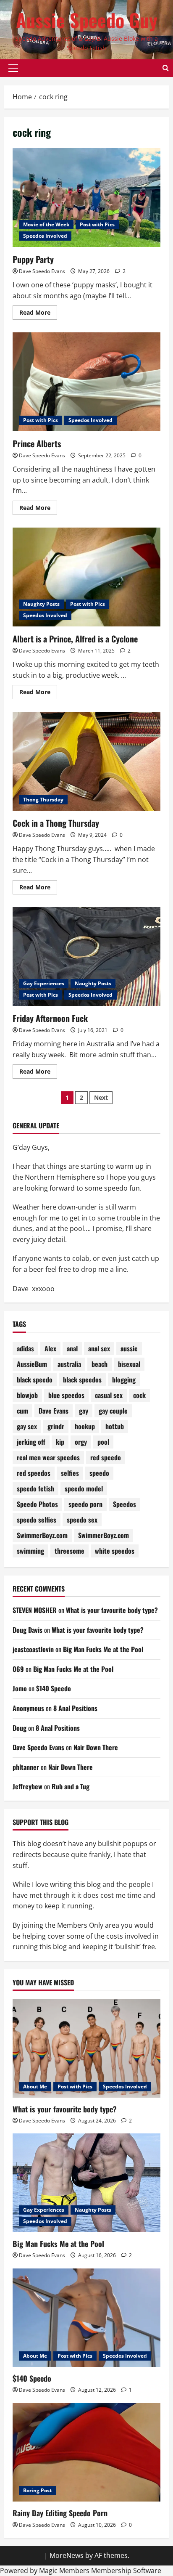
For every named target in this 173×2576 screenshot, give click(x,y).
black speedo (35, 1380)
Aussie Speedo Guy (87, 20)
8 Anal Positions (75, 1708)
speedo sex (82, 1520)
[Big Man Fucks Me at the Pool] (86, 2183)
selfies (70, 1473)
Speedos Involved (45, 236)
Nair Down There (96, 1747)
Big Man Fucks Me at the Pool (103, 1649)
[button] (13, 68)
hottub (115, 1426)
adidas (25, 1348)
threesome (69, 1551)
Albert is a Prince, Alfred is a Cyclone (75, 639)
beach (100, 1364)
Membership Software (126, 2571)
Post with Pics (97, 224)
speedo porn (85, 1504)
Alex (50, 1348)
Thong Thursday (43, 800)
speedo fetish (35, 1488)
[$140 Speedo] (86, 2318)
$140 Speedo (54, 1688)
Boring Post (37, 2490)
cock (139, 1395)
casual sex (109, 1395)
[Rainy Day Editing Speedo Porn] (86, 2453)
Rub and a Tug (71, 1786)
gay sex (27, 1426)
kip (60, 1442)
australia (69, 1364)
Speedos (125, 1504)
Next (101, 1097)
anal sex (99, 1348)
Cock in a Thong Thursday (56, 823)
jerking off (31, 1442)
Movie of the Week (46, 224)
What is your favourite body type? (112, 1610)
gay (84, 1411)
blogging (124, 1380)
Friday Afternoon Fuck (50, 1018)
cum (22, 1411)
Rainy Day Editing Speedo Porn (60, 2513)
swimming (30, 1551)
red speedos (34, 1473)
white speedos (115, 1551)
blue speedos (66, 1395)
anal (72, 1348)
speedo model (84, 1488)
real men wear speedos (48, 1457)
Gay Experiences (44, 983)
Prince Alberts (37, 443)
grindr (56, 1426)
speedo (99, 1473)
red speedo (106, 1457)
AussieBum (32, 1364)
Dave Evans (54, 1411)
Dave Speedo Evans (42, 271)
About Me (35, 2087)
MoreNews (67, 2555)
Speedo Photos (37, 1504)
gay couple (113, 1411)
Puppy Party (33, 259)
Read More (38, 314)
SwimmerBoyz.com (42, 1535)
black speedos (82, 1380)
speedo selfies (37, 1520)
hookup (85, 1426)
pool (103, 1442)
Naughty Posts (41, 604)
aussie (129, 1348)
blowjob (27, 1395)
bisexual (129, 1364)
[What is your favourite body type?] (86, 2048)
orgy (81, 1442)
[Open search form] (166, 68)
